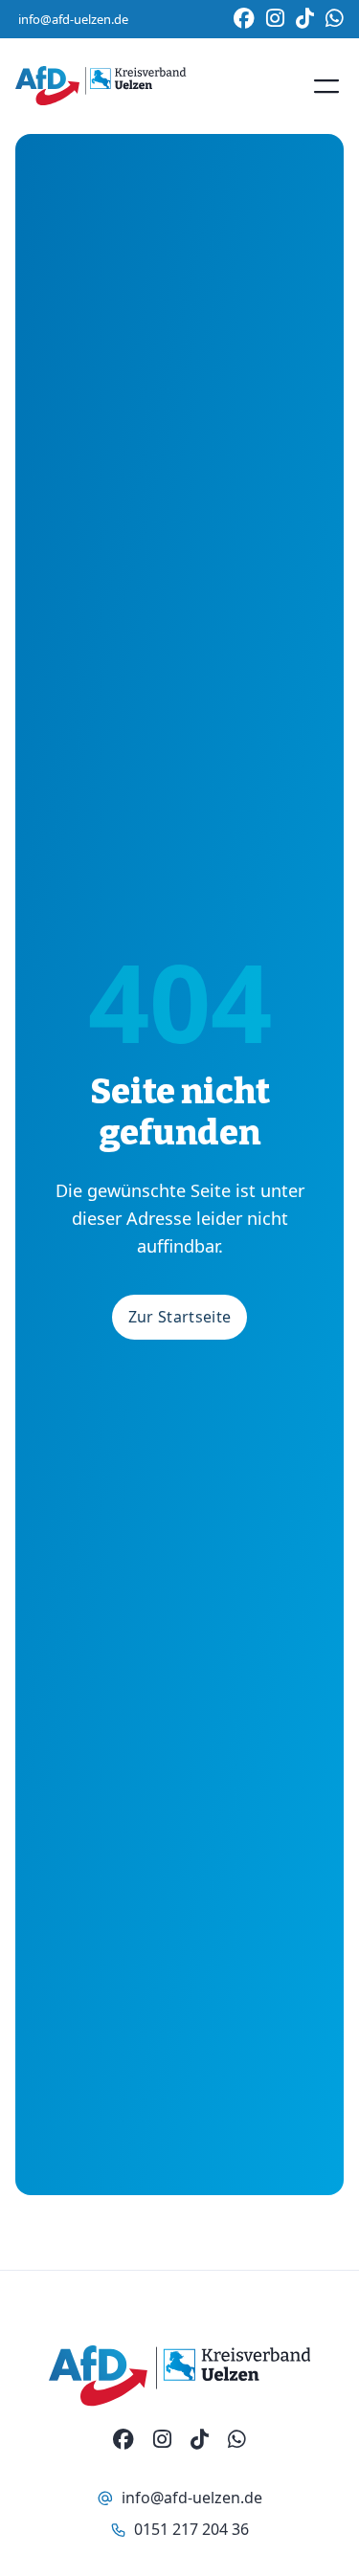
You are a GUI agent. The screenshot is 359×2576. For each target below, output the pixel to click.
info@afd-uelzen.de (73, 19)
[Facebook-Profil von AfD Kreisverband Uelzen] (123, 2440)
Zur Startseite (180, 1317)
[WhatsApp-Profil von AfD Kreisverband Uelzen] (237, 2440)
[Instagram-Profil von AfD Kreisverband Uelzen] (162, 2440)
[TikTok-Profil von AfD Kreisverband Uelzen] (200, 2440)
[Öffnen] (326, 86)
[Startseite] (101, 86)
